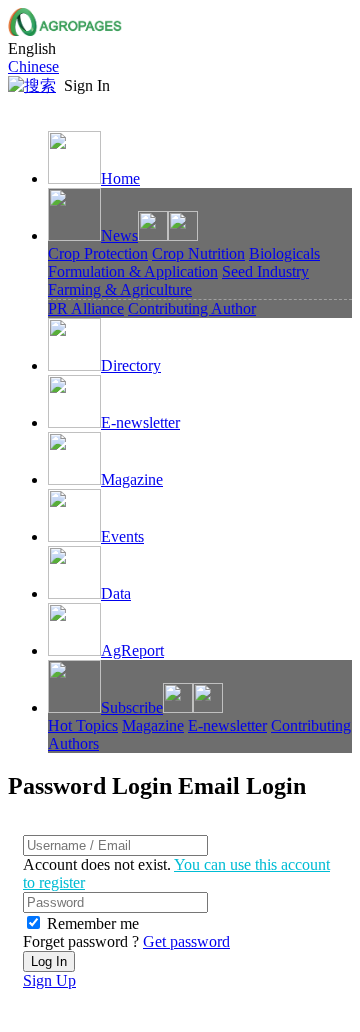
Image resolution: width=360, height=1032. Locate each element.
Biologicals (284, 253)
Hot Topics (83, 725)
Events (122, 536)
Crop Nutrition (198, 253)
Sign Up (49, 980)
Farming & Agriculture (120, 289)
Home (120, 178)
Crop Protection (98, 253)
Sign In (87, 85)
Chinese (33, 66)
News (119, 235)
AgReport (132, 650)
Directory (131, 365)
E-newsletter (140, 422)
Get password (186, 941)
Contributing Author (192, 308)
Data (116, 593)
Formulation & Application (133, 271)
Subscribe (132, 707)
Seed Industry (265, 271)
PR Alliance (86, 308)
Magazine (132, 479)
